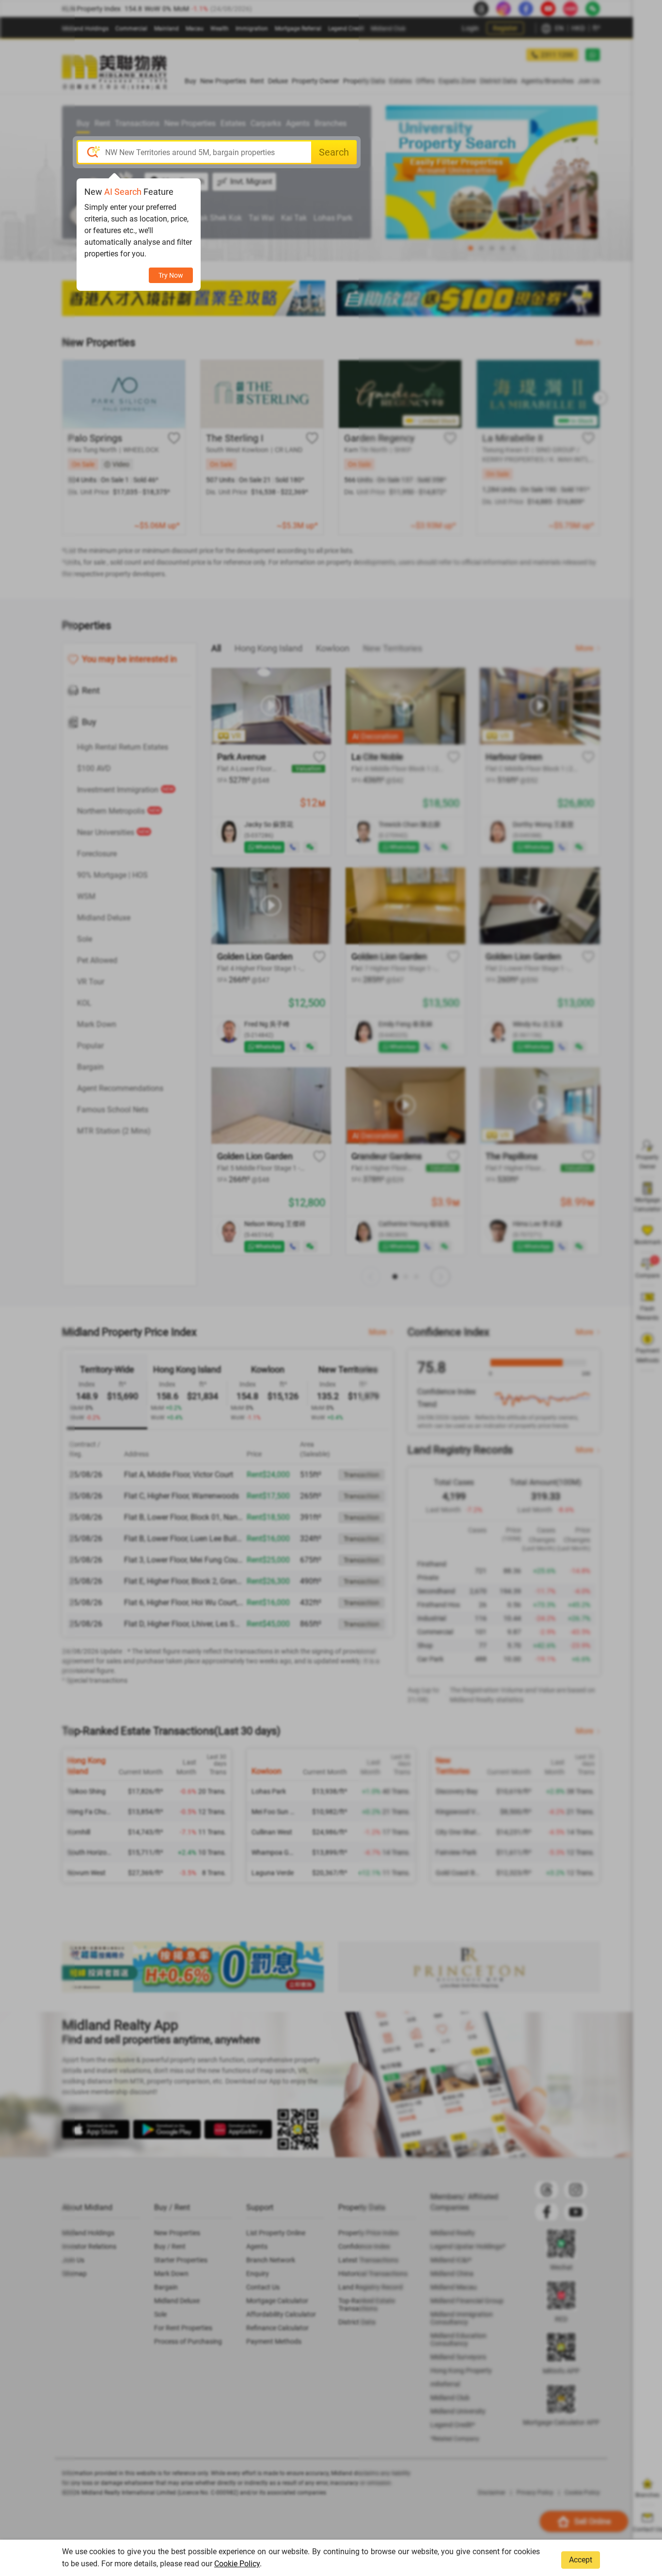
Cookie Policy (237, 2564)
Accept (581, 2560)
